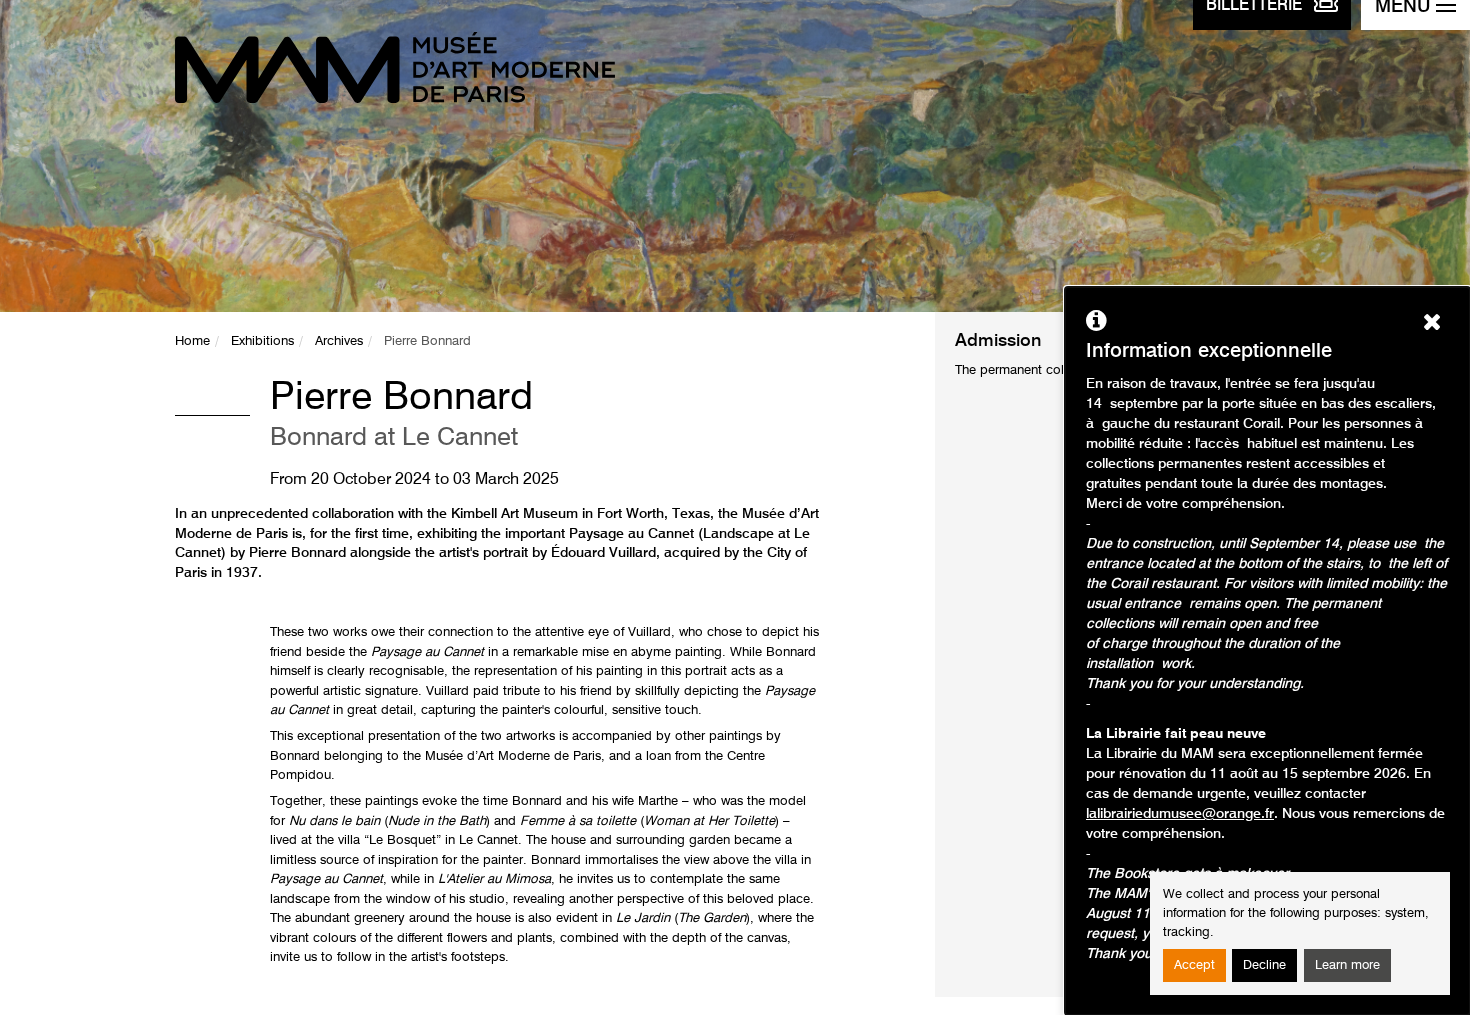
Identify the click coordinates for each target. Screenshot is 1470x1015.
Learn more (1347, 965)
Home (192, 341)
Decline (1264, 965)
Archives (339, 341)
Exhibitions (262, 341)
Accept (1194, 965)
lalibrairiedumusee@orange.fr (1180, 814)
